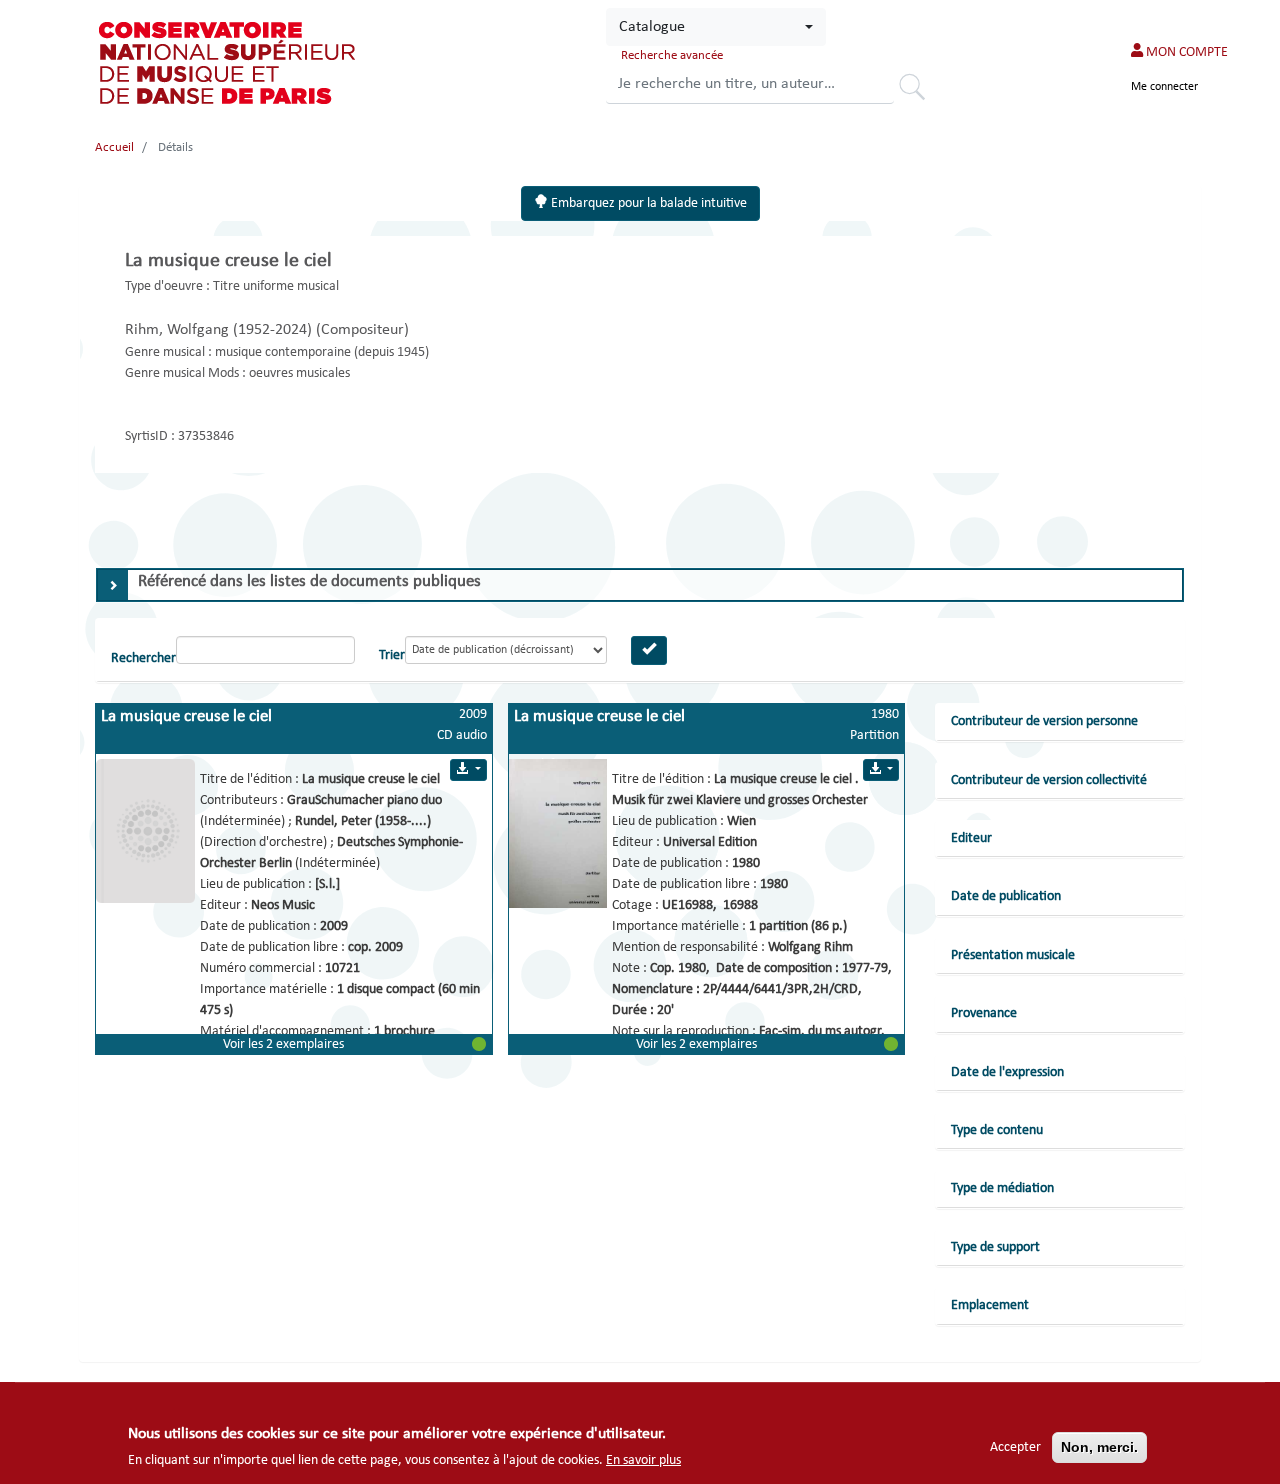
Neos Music (283, 905)
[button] (294, 1044)
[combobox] (716, 27)
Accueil (114, 147)
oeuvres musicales (299, 373)
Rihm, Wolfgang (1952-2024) (220, 330)
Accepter (1015, 1447)
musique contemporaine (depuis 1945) (322, 352)
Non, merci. (1099, 1447)
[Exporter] (468, 770)
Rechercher (919, 90)
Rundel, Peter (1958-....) (363, 821)
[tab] (640, 585)
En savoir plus (643, 1460)
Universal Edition (710, 842)
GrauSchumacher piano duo (364, 800)
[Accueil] (229, 63)
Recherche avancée (672, 55)
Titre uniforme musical (276, 286)
